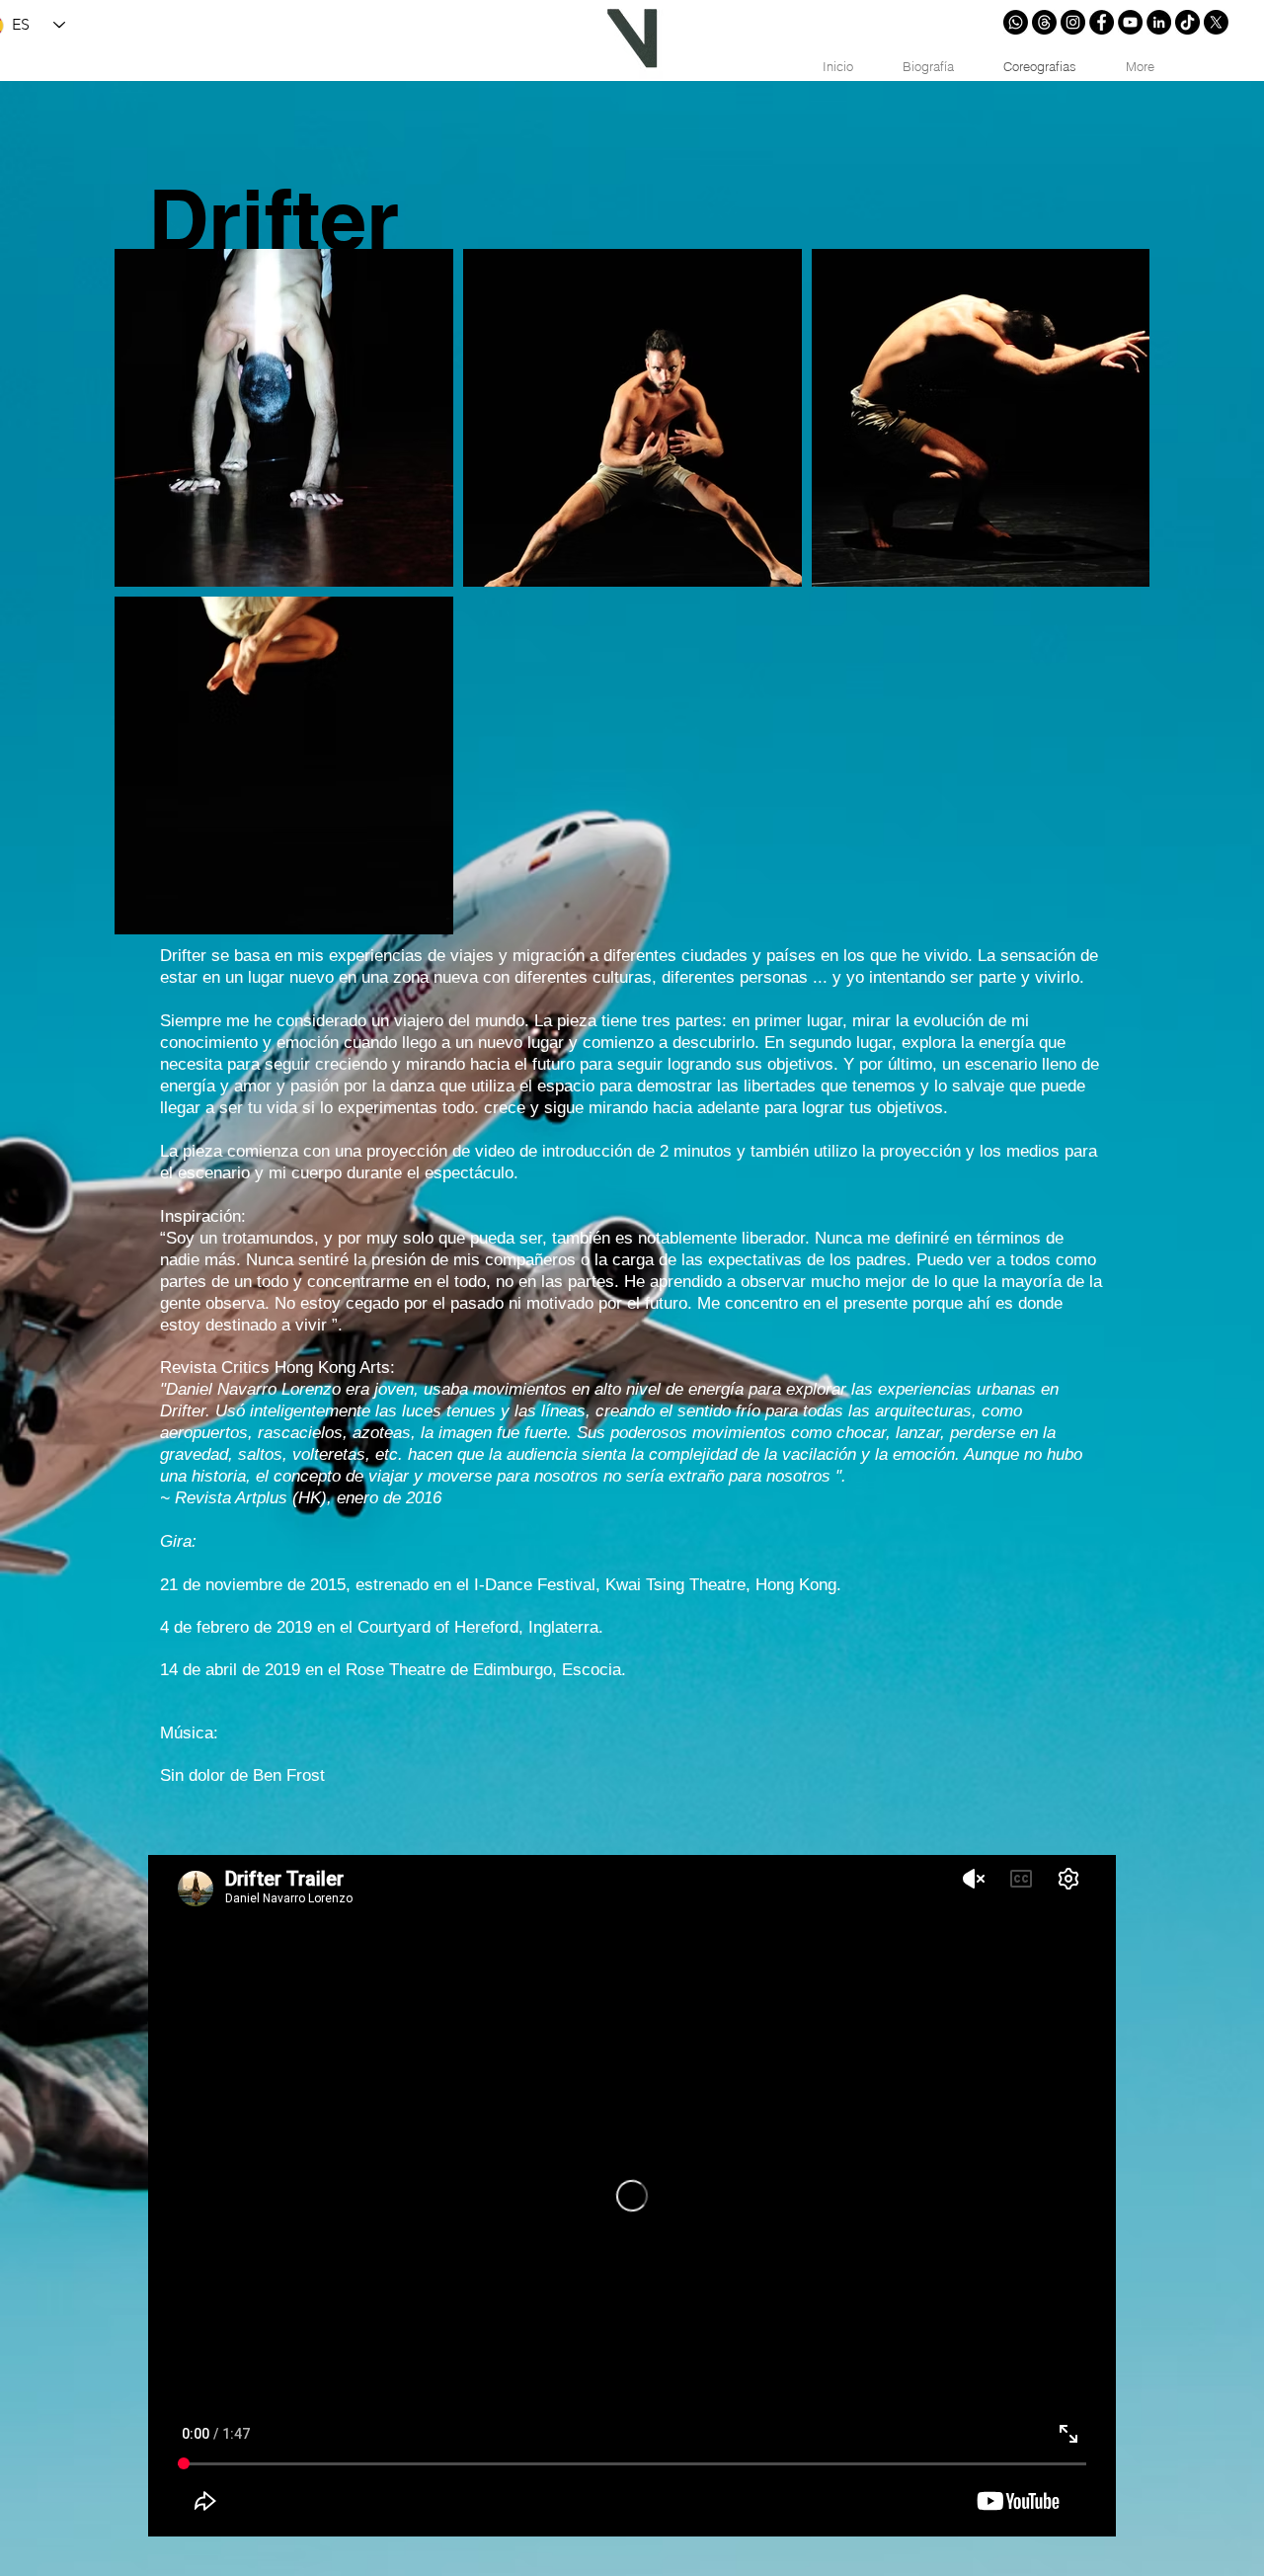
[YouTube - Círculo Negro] (1130, 22)
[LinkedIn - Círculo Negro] (1159, 22)
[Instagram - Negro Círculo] (1073, 22)
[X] (1216, 22)
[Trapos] (1044, 22)
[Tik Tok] (1187, 22)
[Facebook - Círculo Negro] (1102, 22)
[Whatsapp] (1016, 22)
